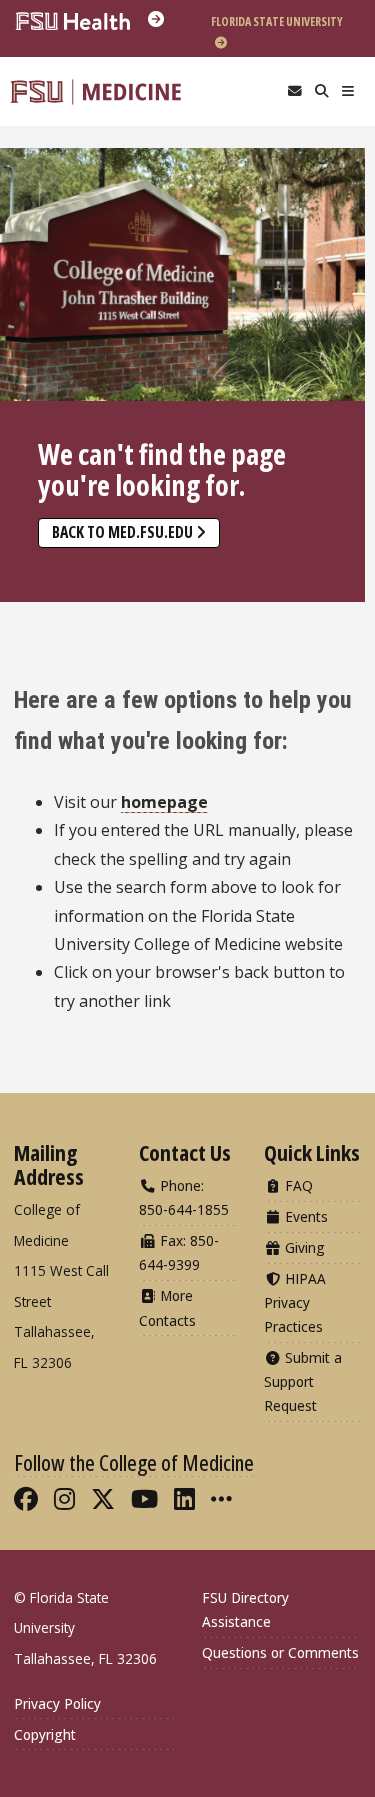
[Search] (321, 91)
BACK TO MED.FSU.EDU (122, 532)
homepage (164, 802)
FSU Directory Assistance (245, 1609)
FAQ (297, 1185)
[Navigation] (348, 91)
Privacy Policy (57, 1703)
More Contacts (167, 1307)
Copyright (45, 1734)
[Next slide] (340, 328)
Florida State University (277, 21)
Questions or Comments (280, 1652)
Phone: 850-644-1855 (184, 1197)
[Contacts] (294, 91)
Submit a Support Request (303, 1381)
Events (304, 1216)
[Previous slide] (25, 328)
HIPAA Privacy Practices (295, 1302)
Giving (303, 1247)
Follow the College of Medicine (134, 1462)
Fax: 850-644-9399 (179, 1252)
